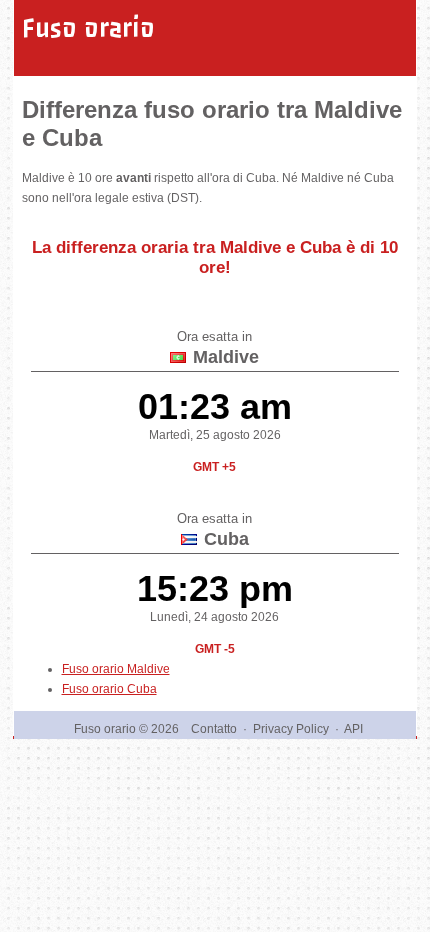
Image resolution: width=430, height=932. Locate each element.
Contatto (214, 729)
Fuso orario (88, 28)
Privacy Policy (291, 729)
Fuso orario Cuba (109, 689)
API (353, 729)
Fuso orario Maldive (116, 669)
